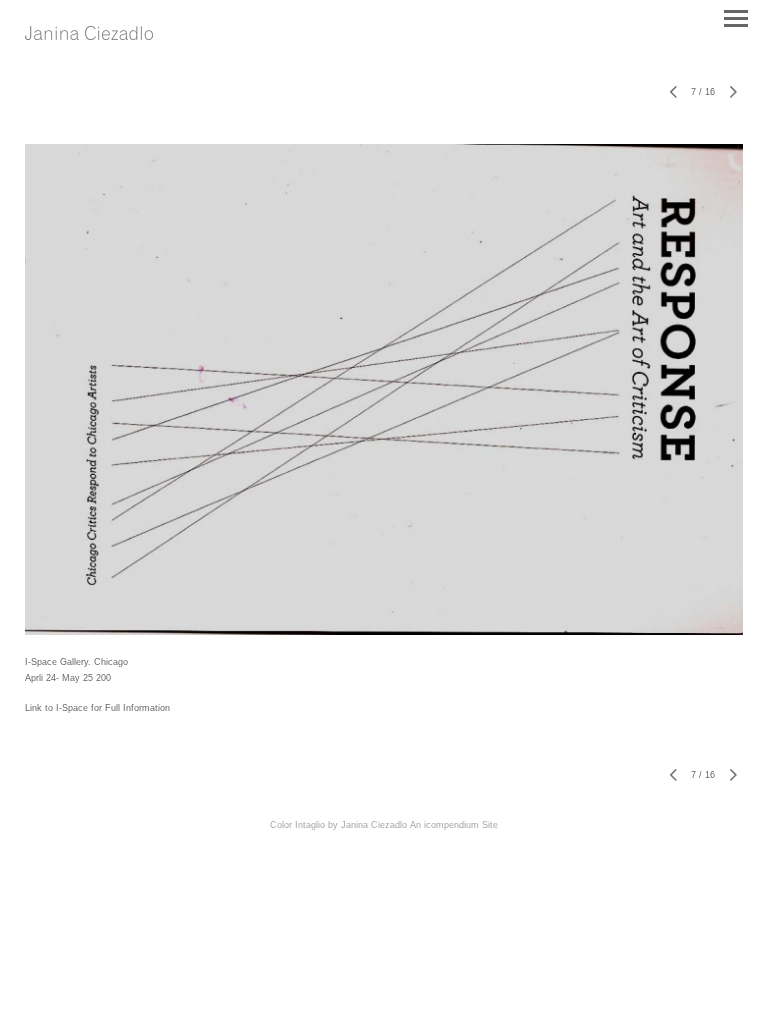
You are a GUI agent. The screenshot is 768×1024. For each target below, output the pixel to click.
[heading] (89, 34)
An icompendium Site (454, 825)
